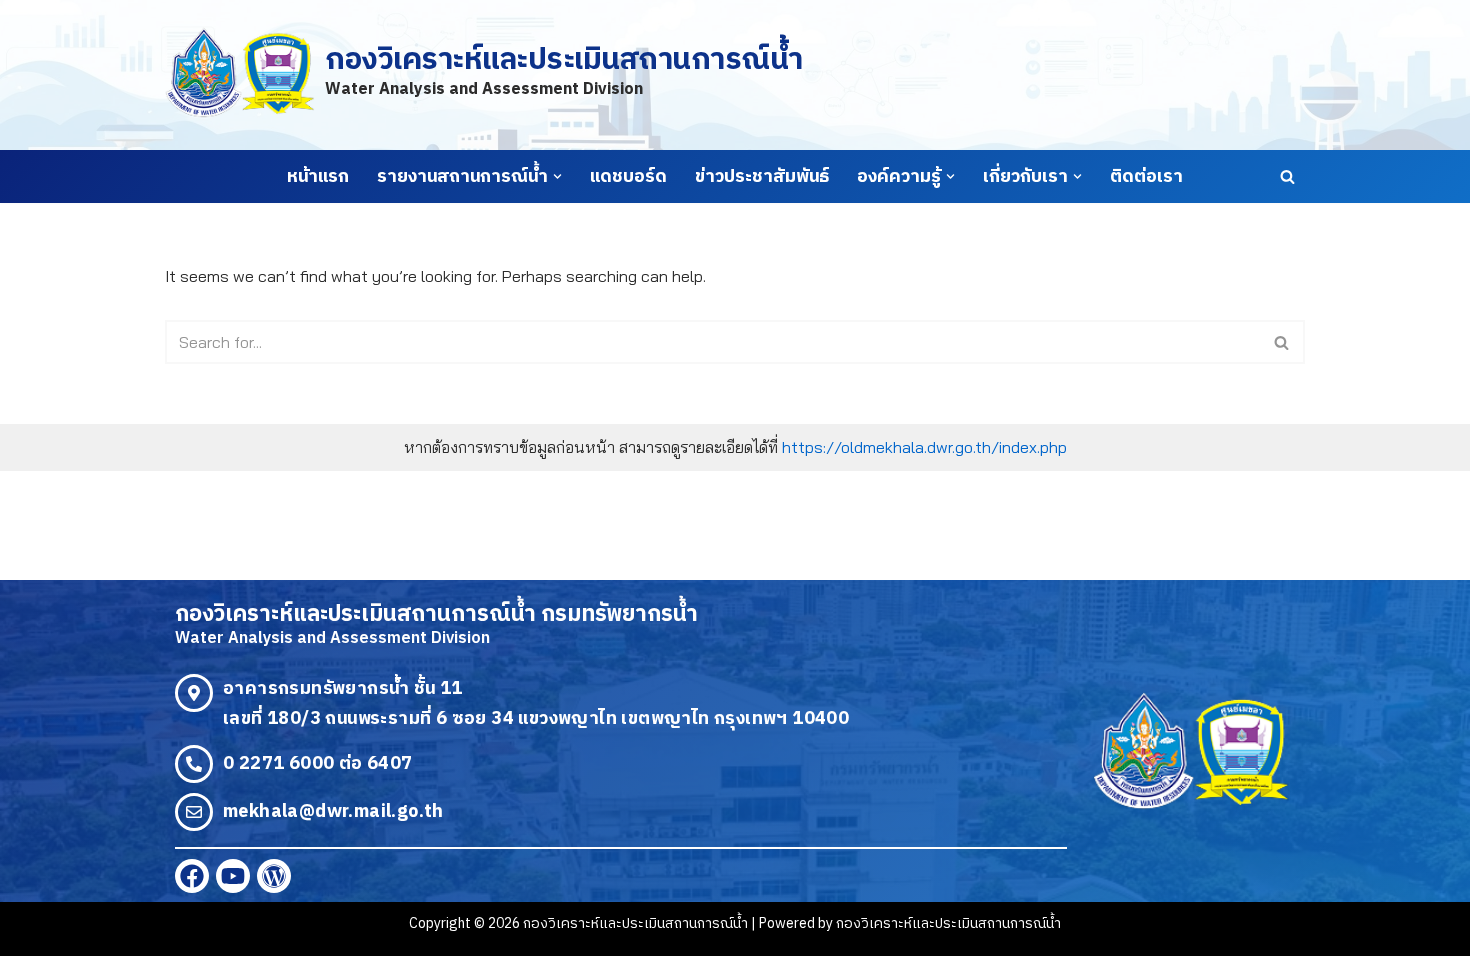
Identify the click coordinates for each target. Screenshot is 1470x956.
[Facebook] (192, 876)
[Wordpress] (274, 876)
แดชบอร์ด (628, 177)
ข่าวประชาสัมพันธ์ (762, 177)
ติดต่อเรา (1146, 177)
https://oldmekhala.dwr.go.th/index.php (924, 447)
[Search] (1287, 176)
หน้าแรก (318, 177)
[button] (557, 176)
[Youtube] (233, 876)
